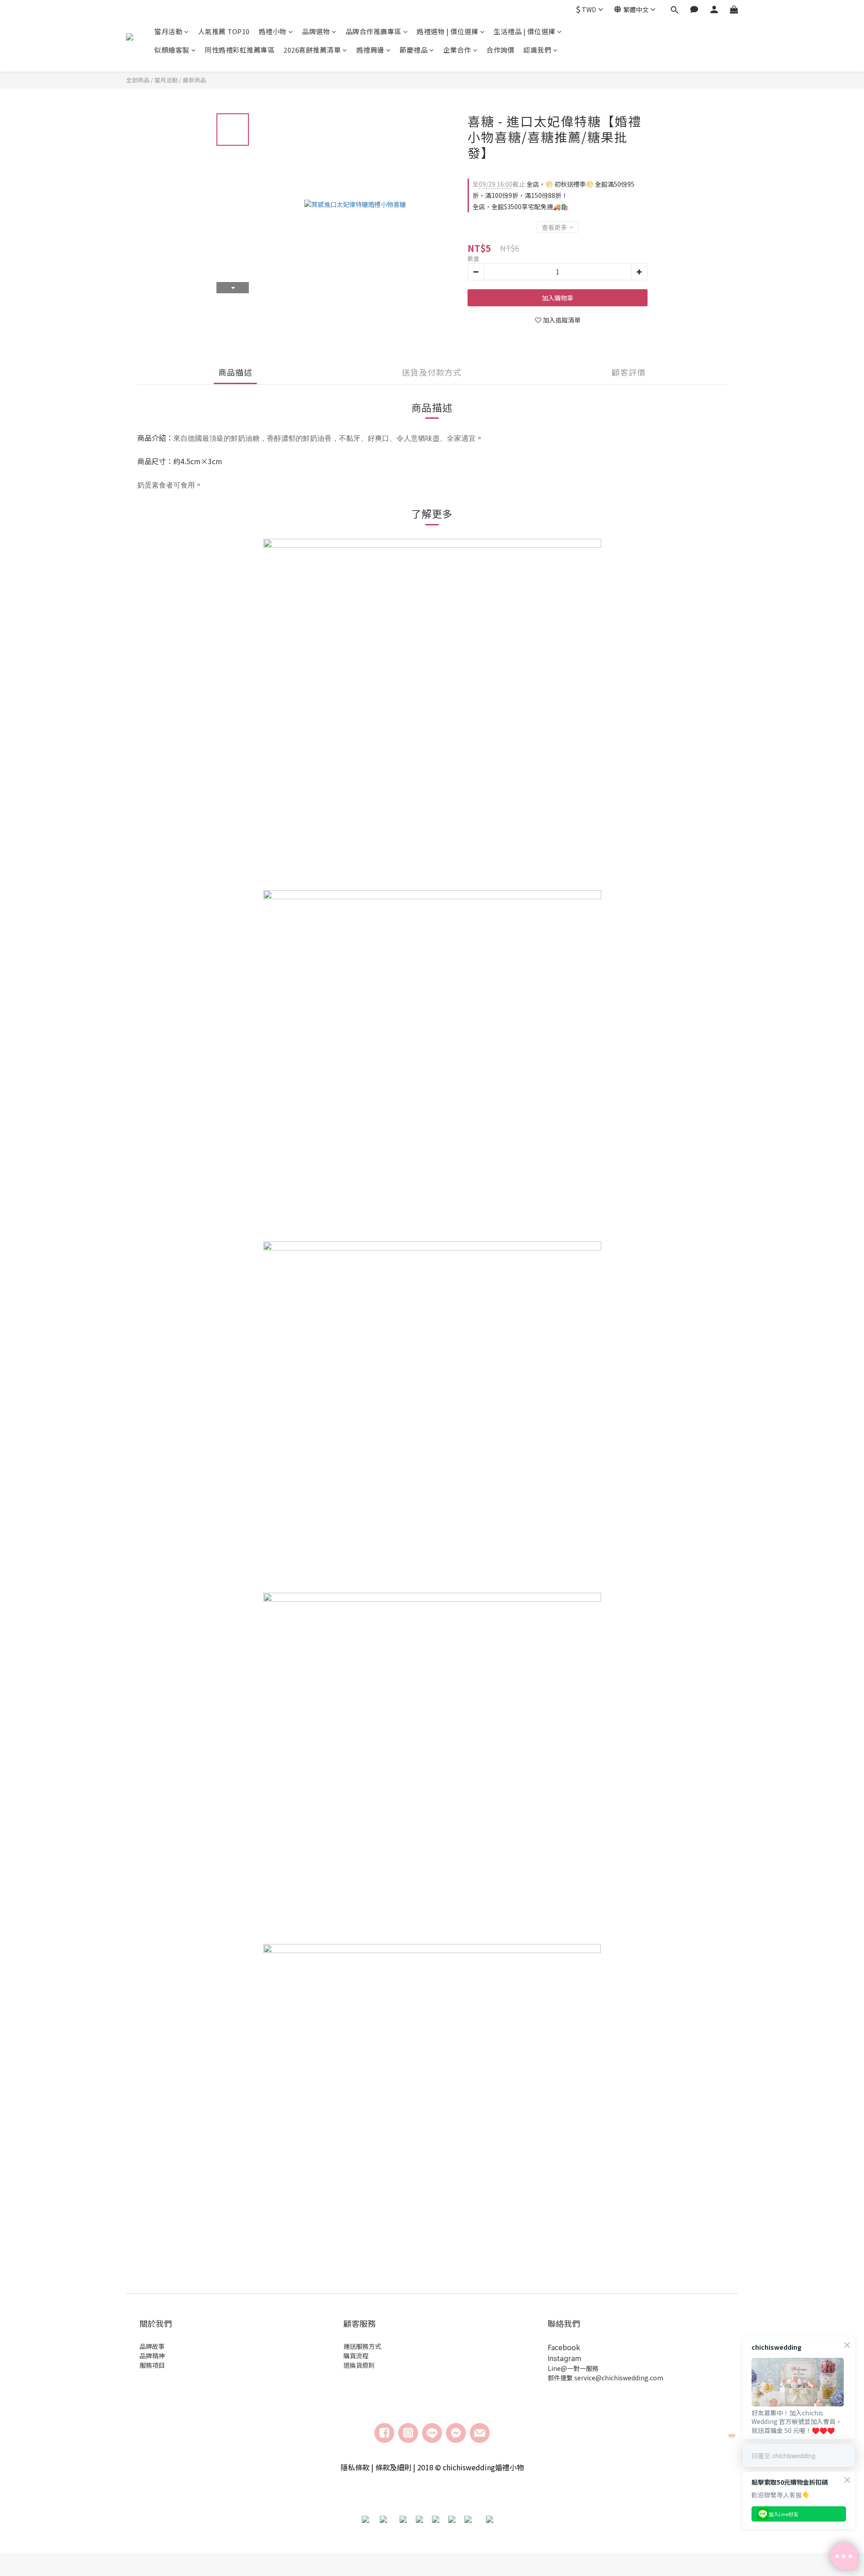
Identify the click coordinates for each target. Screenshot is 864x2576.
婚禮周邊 (370, 50)
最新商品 (194, 80)
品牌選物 (316, 31)
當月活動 (168, 31)
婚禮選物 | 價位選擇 (448, 31)
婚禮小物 (273, 31)
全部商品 (138, 80)
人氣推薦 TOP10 (224, 31)
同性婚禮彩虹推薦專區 (240, 50)
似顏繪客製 (172, 50)
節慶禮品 (414, 50)
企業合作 (457, 50)
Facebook (564, 2347)
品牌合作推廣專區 (373, 31)
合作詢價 (500, 50)
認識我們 (537, 50)
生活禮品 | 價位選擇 (524, 31)
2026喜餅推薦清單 (312, 50)
